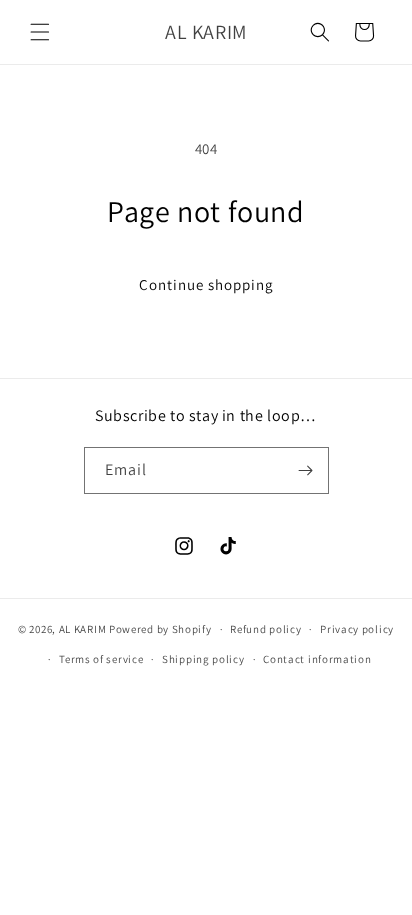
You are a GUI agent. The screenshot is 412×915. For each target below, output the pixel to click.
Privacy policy (357, 629)
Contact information (317, 659)
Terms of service (101, 659)
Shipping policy (203, 659)
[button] (40, 32)
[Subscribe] (306, 470)
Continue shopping (206, 284)
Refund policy (265, 629)
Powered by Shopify (160, 629)
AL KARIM (83, 629)
